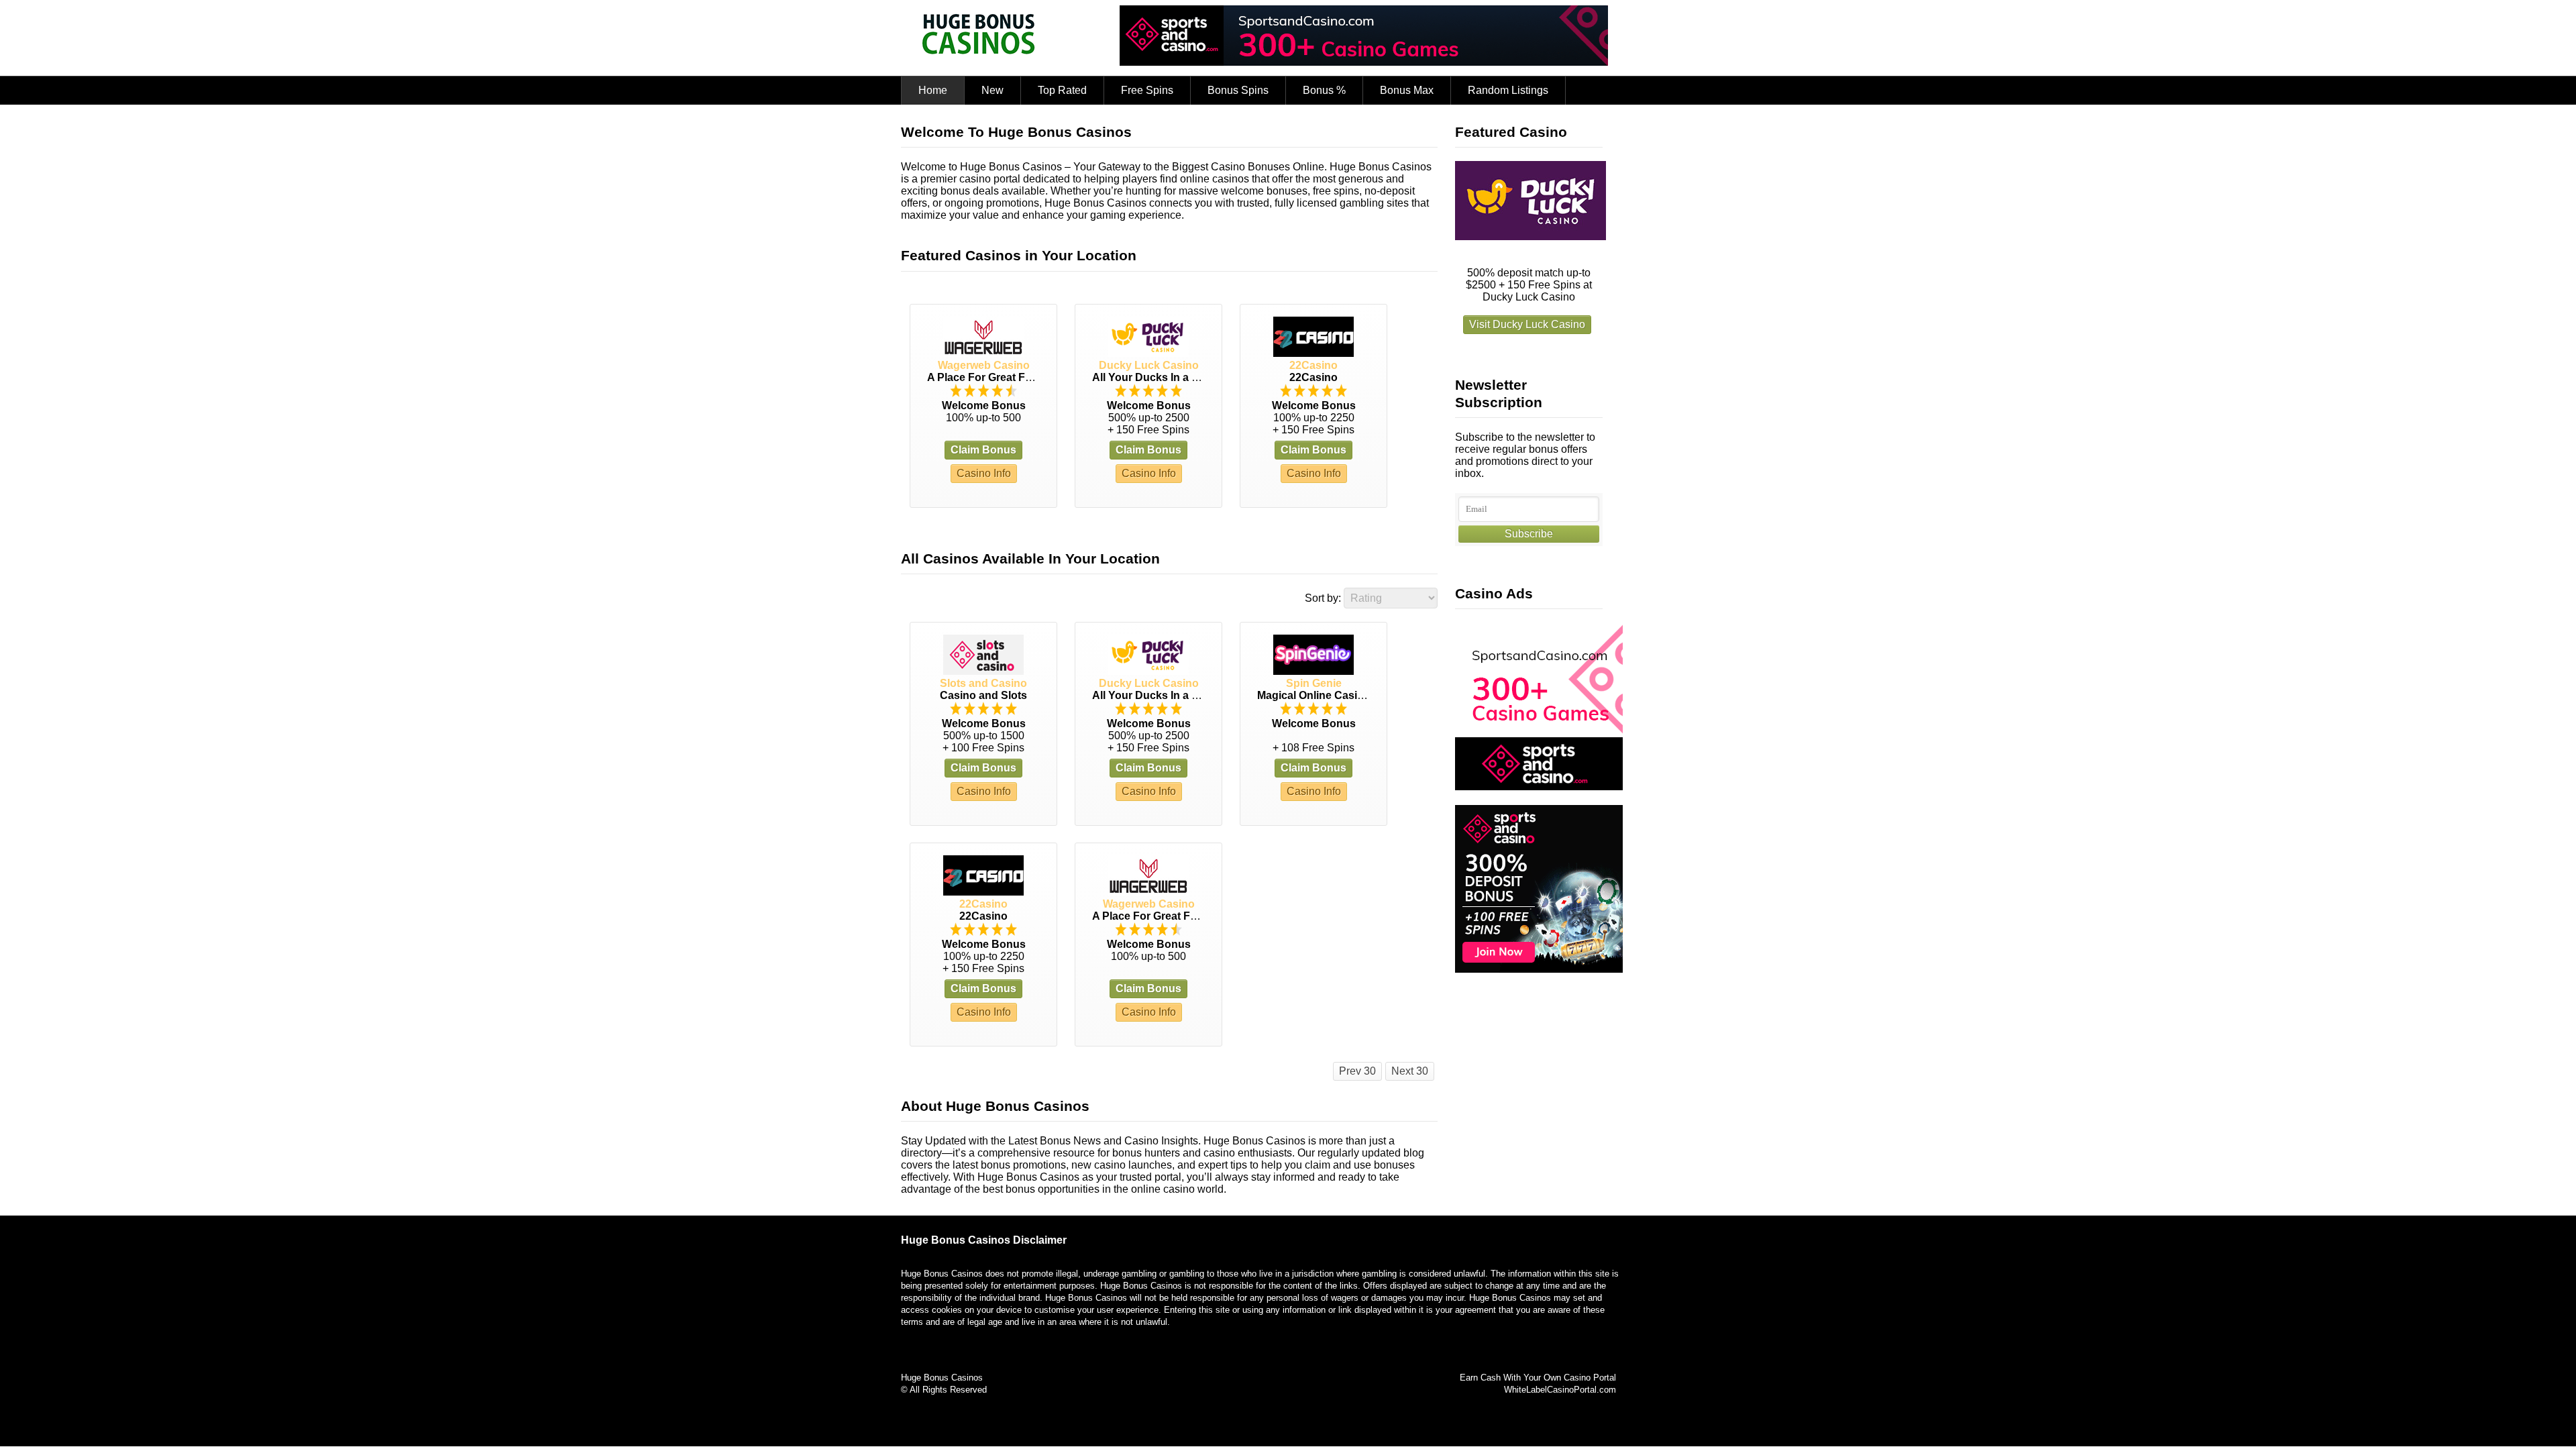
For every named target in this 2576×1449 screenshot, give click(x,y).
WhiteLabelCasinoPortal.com (1560, 1390)
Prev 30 (1357, 1071)
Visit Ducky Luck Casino (1527, 324)
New (992, 90)
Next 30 (1410, 1071)
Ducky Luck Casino (1149, 365)
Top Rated (1062, 90)
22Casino (1313, 365)
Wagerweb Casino (984, 365)
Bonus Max (1407, 90)
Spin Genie (1314, 683)
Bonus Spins (1238, 90)
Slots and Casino (983, 683)
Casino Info (984, 473)
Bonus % (1324, 90)
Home (933, 90)
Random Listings (1508, 90)
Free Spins (1147, 90)
